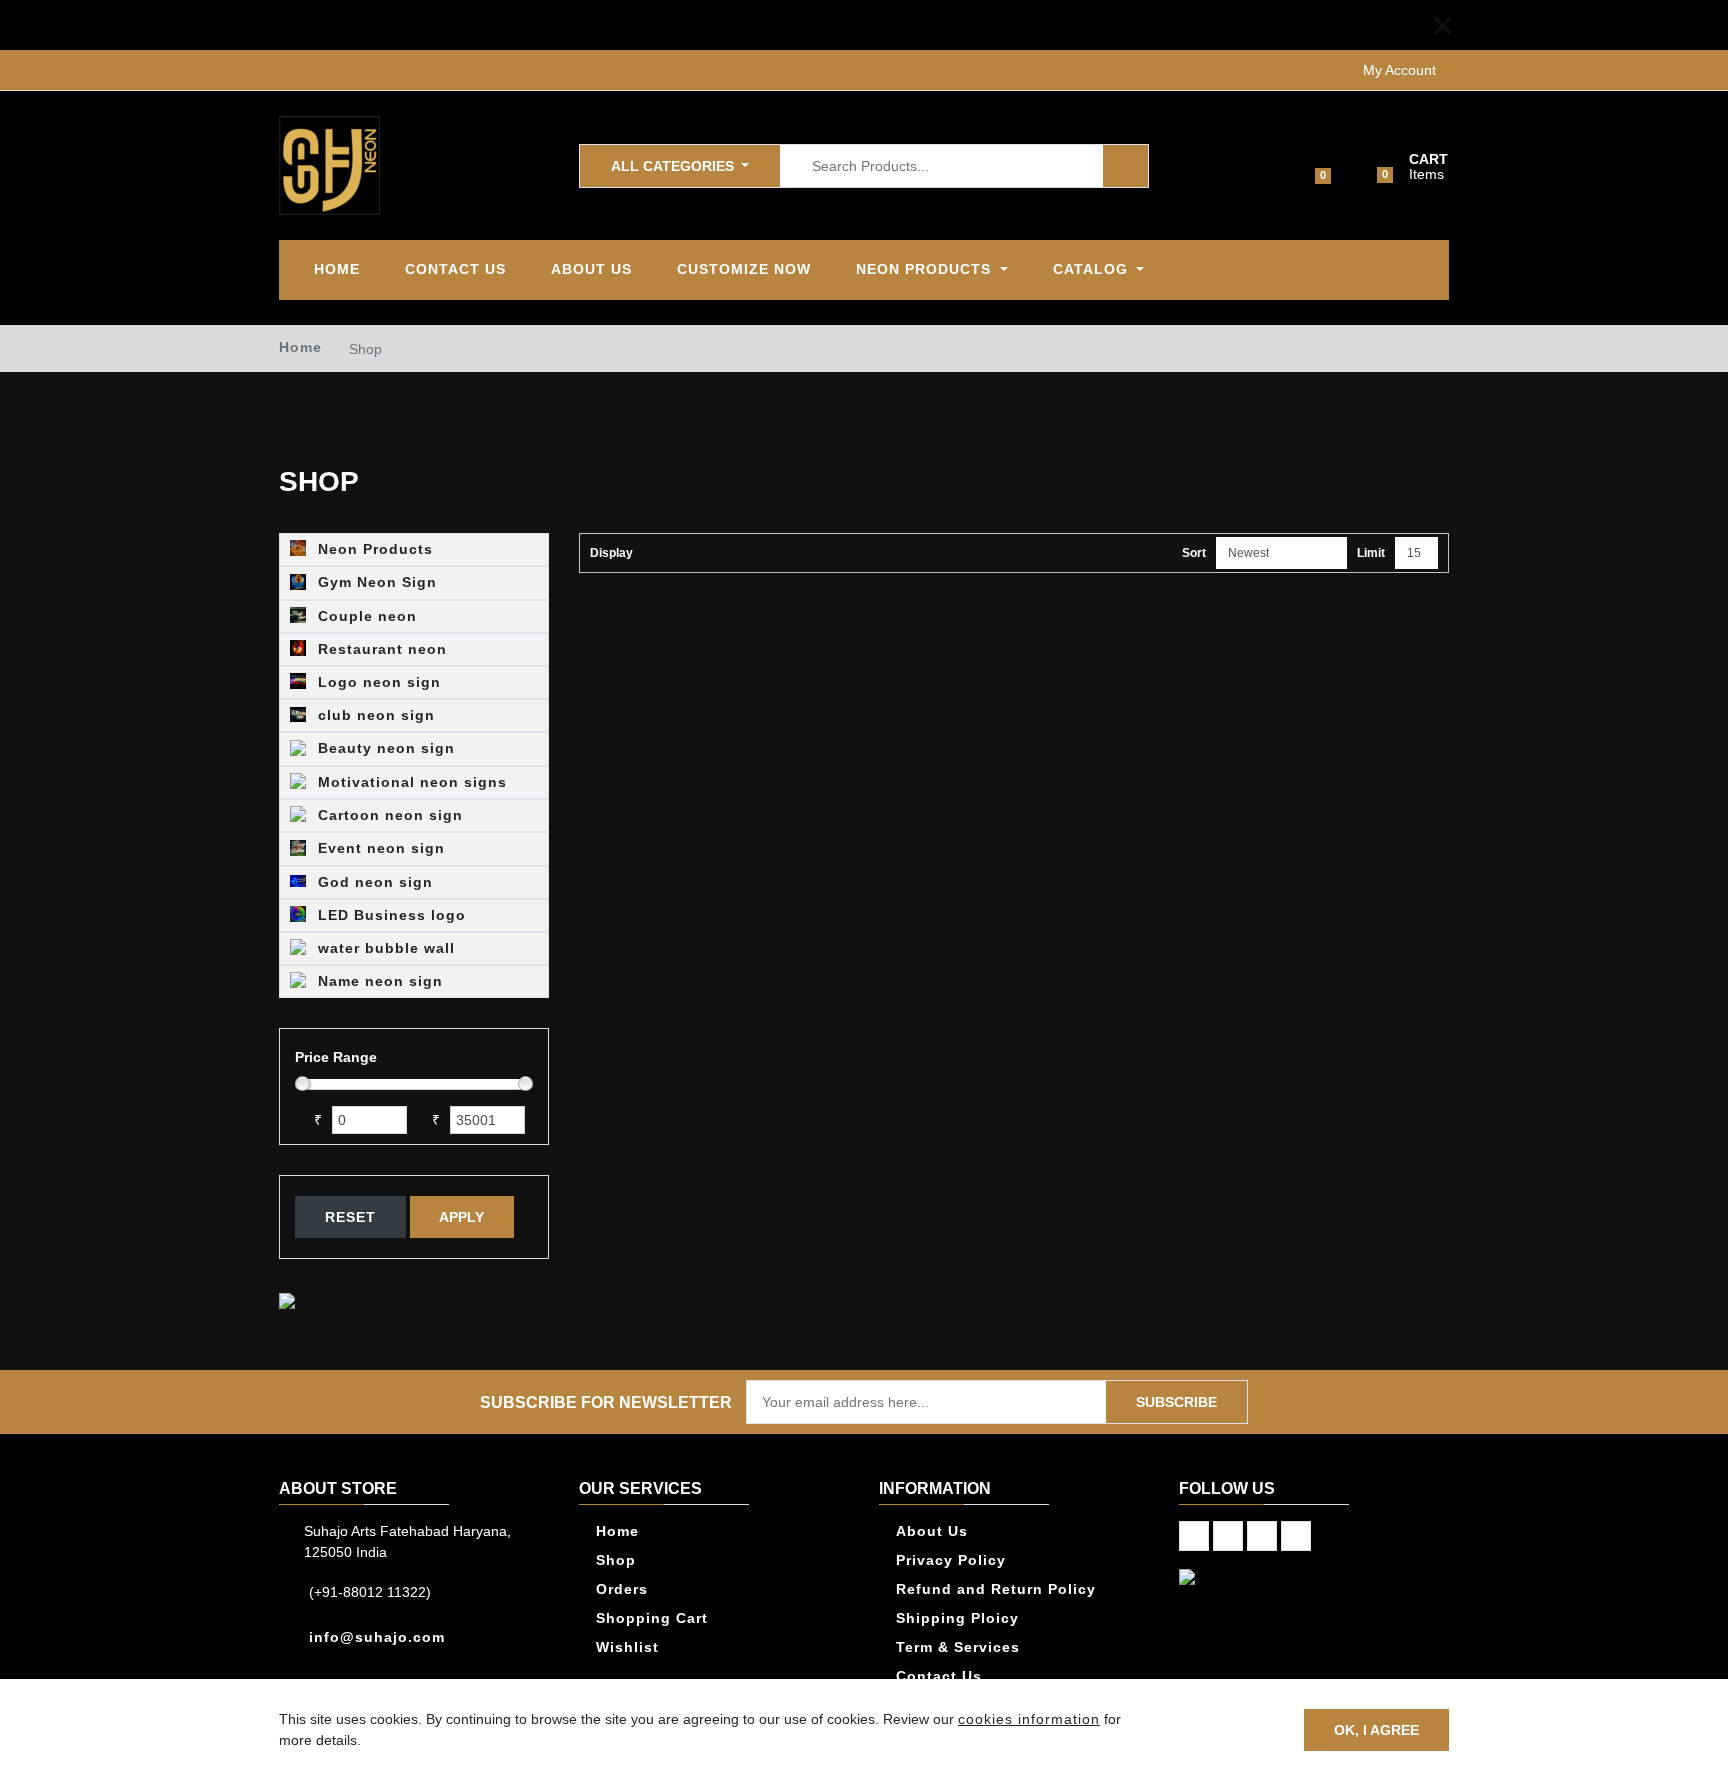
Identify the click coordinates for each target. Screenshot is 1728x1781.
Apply (461, 1217)
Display (611, 553)
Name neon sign (378, 981)
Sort (1194, 553)
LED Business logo (389, 915)
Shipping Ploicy (957, 1618)
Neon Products (373, 549)
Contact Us (455, 269)
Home (337, 269)
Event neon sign (379, 848)
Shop (616, 1560)
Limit (1371, 553)
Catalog (1093, 269)
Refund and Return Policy (996, 1589)
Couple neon (365, 616)
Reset (350, 1217)
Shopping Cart (652, 1618)
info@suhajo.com (377, 1637)
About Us (932, 1531)
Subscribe (1176, 1402)
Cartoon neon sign (388, 815)
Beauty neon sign (384, 748)
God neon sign (373, 882)
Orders (622, 1589)
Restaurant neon (380, 649)
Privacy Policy (951, 1560)
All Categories (674, 165)
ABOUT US (591, 269)
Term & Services (958, 1647)
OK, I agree (1376, 1729)
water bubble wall (384, 948)
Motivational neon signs (410, 782)
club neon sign (374, 715)
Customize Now (744, 269)
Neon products (926, 269)
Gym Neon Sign (375, 582)
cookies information (1029, 1719)
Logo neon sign (377, 682)
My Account (1399, 70)
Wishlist (627, 1647)
